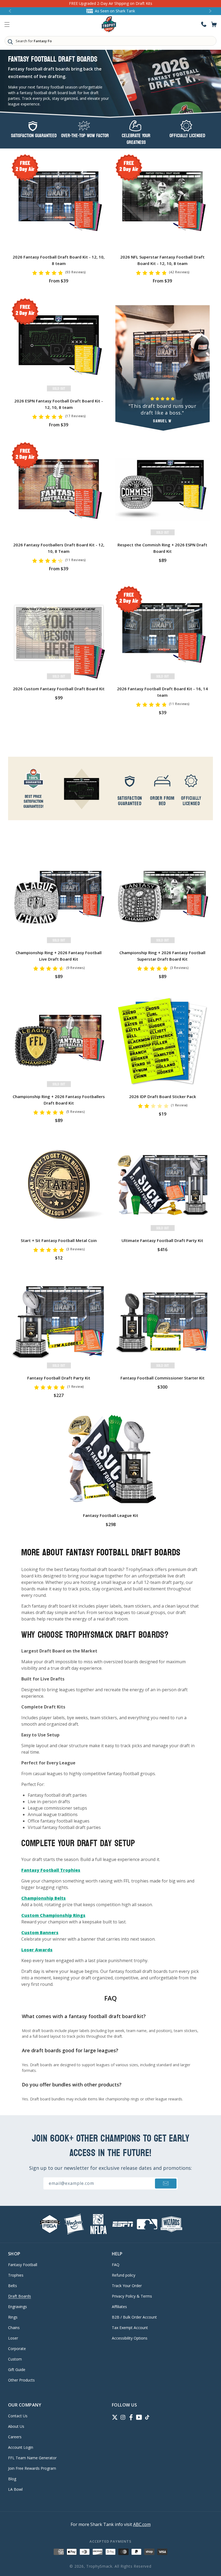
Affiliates (119, 2307)
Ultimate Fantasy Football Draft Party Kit (162, 1240)
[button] (7, 24)
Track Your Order (127, 2286)
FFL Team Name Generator (32, 2458)
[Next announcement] (211, 11)
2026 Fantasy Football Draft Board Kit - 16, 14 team (162, 692)
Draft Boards (20, 2296)
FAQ (116, 2265)
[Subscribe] (166, 2183)
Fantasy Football (23, 2265)
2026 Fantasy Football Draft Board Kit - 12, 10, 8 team (59, 260)
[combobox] (110, 41)
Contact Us (18, 2416)
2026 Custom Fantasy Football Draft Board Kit (59, 689)
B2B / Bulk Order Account (134, 2317)
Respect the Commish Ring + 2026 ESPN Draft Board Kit (162, 548)
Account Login (21, 2447)
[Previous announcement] (10, 11)
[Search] (10, 42)
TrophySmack (99, 2566)
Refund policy (124, 2275)
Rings (13, 2317)
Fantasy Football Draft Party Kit (59, 1378)
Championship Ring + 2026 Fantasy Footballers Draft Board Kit (59, 1100)
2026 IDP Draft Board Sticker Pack (163, 1096)
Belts (13, 2286)
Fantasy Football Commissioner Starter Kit (163, 1378)
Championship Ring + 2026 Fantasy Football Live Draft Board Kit (59, 956)
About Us (16, 2426)
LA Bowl (15, 2489)
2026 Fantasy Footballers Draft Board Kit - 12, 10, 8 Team (59, 548)
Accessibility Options (130, 2338)
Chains (14, 2328)
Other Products (21, 2380)
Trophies (16, 2275)
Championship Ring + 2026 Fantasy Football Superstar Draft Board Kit (162, 956)
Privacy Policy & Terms (132, 2296)
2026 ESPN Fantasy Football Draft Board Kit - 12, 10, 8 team (59, 404)
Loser (13, 2338)
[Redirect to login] (204, 24)
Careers (15, 2437)
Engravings (18, 2307)
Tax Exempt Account (130, 2328)
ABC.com (142, 2524)
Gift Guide (17, 2370)
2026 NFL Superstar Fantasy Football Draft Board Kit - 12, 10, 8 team (162, 260)
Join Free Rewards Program (32, 2468)
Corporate (17, 2349)
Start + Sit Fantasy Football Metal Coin (59, 1240)
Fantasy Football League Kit (111, 1515)
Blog (12, 2479)
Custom (15, 2359)
